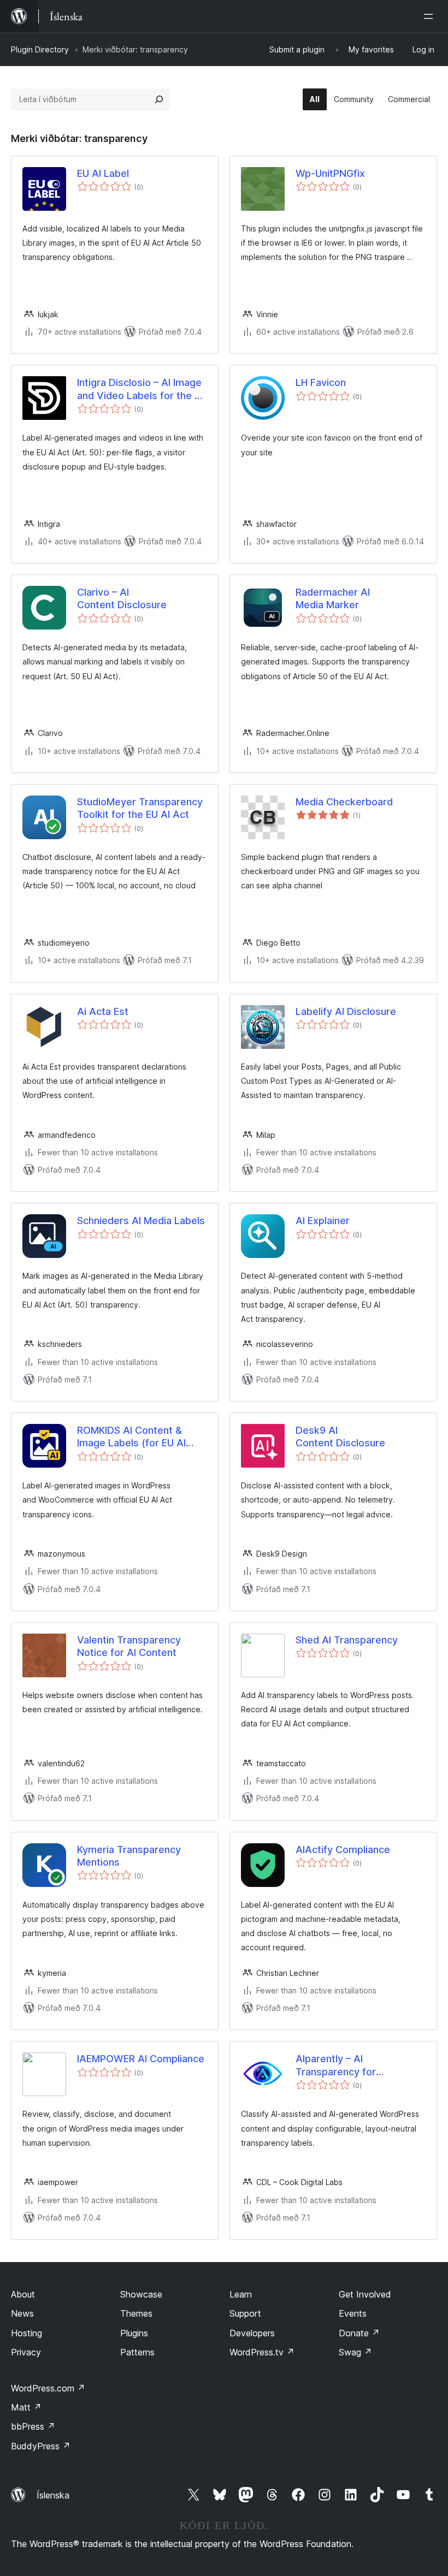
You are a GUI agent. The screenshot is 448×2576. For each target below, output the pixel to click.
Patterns (137, 2352)
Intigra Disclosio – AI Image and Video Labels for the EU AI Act (142, 389)
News (22, 2313)
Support (245, 2313)
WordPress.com (48, 2388)
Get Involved (365, 2294)
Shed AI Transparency (347, 1640)
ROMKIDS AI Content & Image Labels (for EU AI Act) (131, 1437)
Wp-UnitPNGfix (330, 173)
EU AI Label (103, 173)
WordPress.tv (262, 2352)
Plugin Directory (40, 49)
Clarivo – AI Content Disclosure (122, 598)
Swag (355, 2352)
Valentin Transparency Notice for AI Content (129, 1646)
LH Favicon (321, 382)
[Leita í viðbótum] (159, 99)
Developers (252, 2333)
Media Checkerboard (344, 802)
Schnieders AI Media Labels (141, 1221)
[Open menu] (431, 16)
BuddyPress (41, 2446)
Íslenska (53, 2495)
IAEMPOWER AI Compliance (141, 2059)
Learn (241, 2294)
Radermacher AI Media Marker (333, 598)
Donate (359, 2333)
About (23, 2294)
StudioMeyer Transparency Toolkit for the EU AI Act (140, 808)
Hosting (26, 2333)
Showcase (141, 2294)
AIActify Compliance (343, 1850)
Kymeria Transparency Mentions (129, 1856)
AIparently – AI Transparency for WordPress (336, 2065)
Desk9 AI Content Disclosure (340, 1437)
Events (353, 2313)
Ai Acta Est (103, 1011)
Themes (136, 2313)
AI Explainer (323, 1221)
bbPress (33, 2426)
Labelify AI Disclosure (346, 1011)
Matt (26, 2407)
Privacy (26, 2352)
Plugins (134, 2333)
